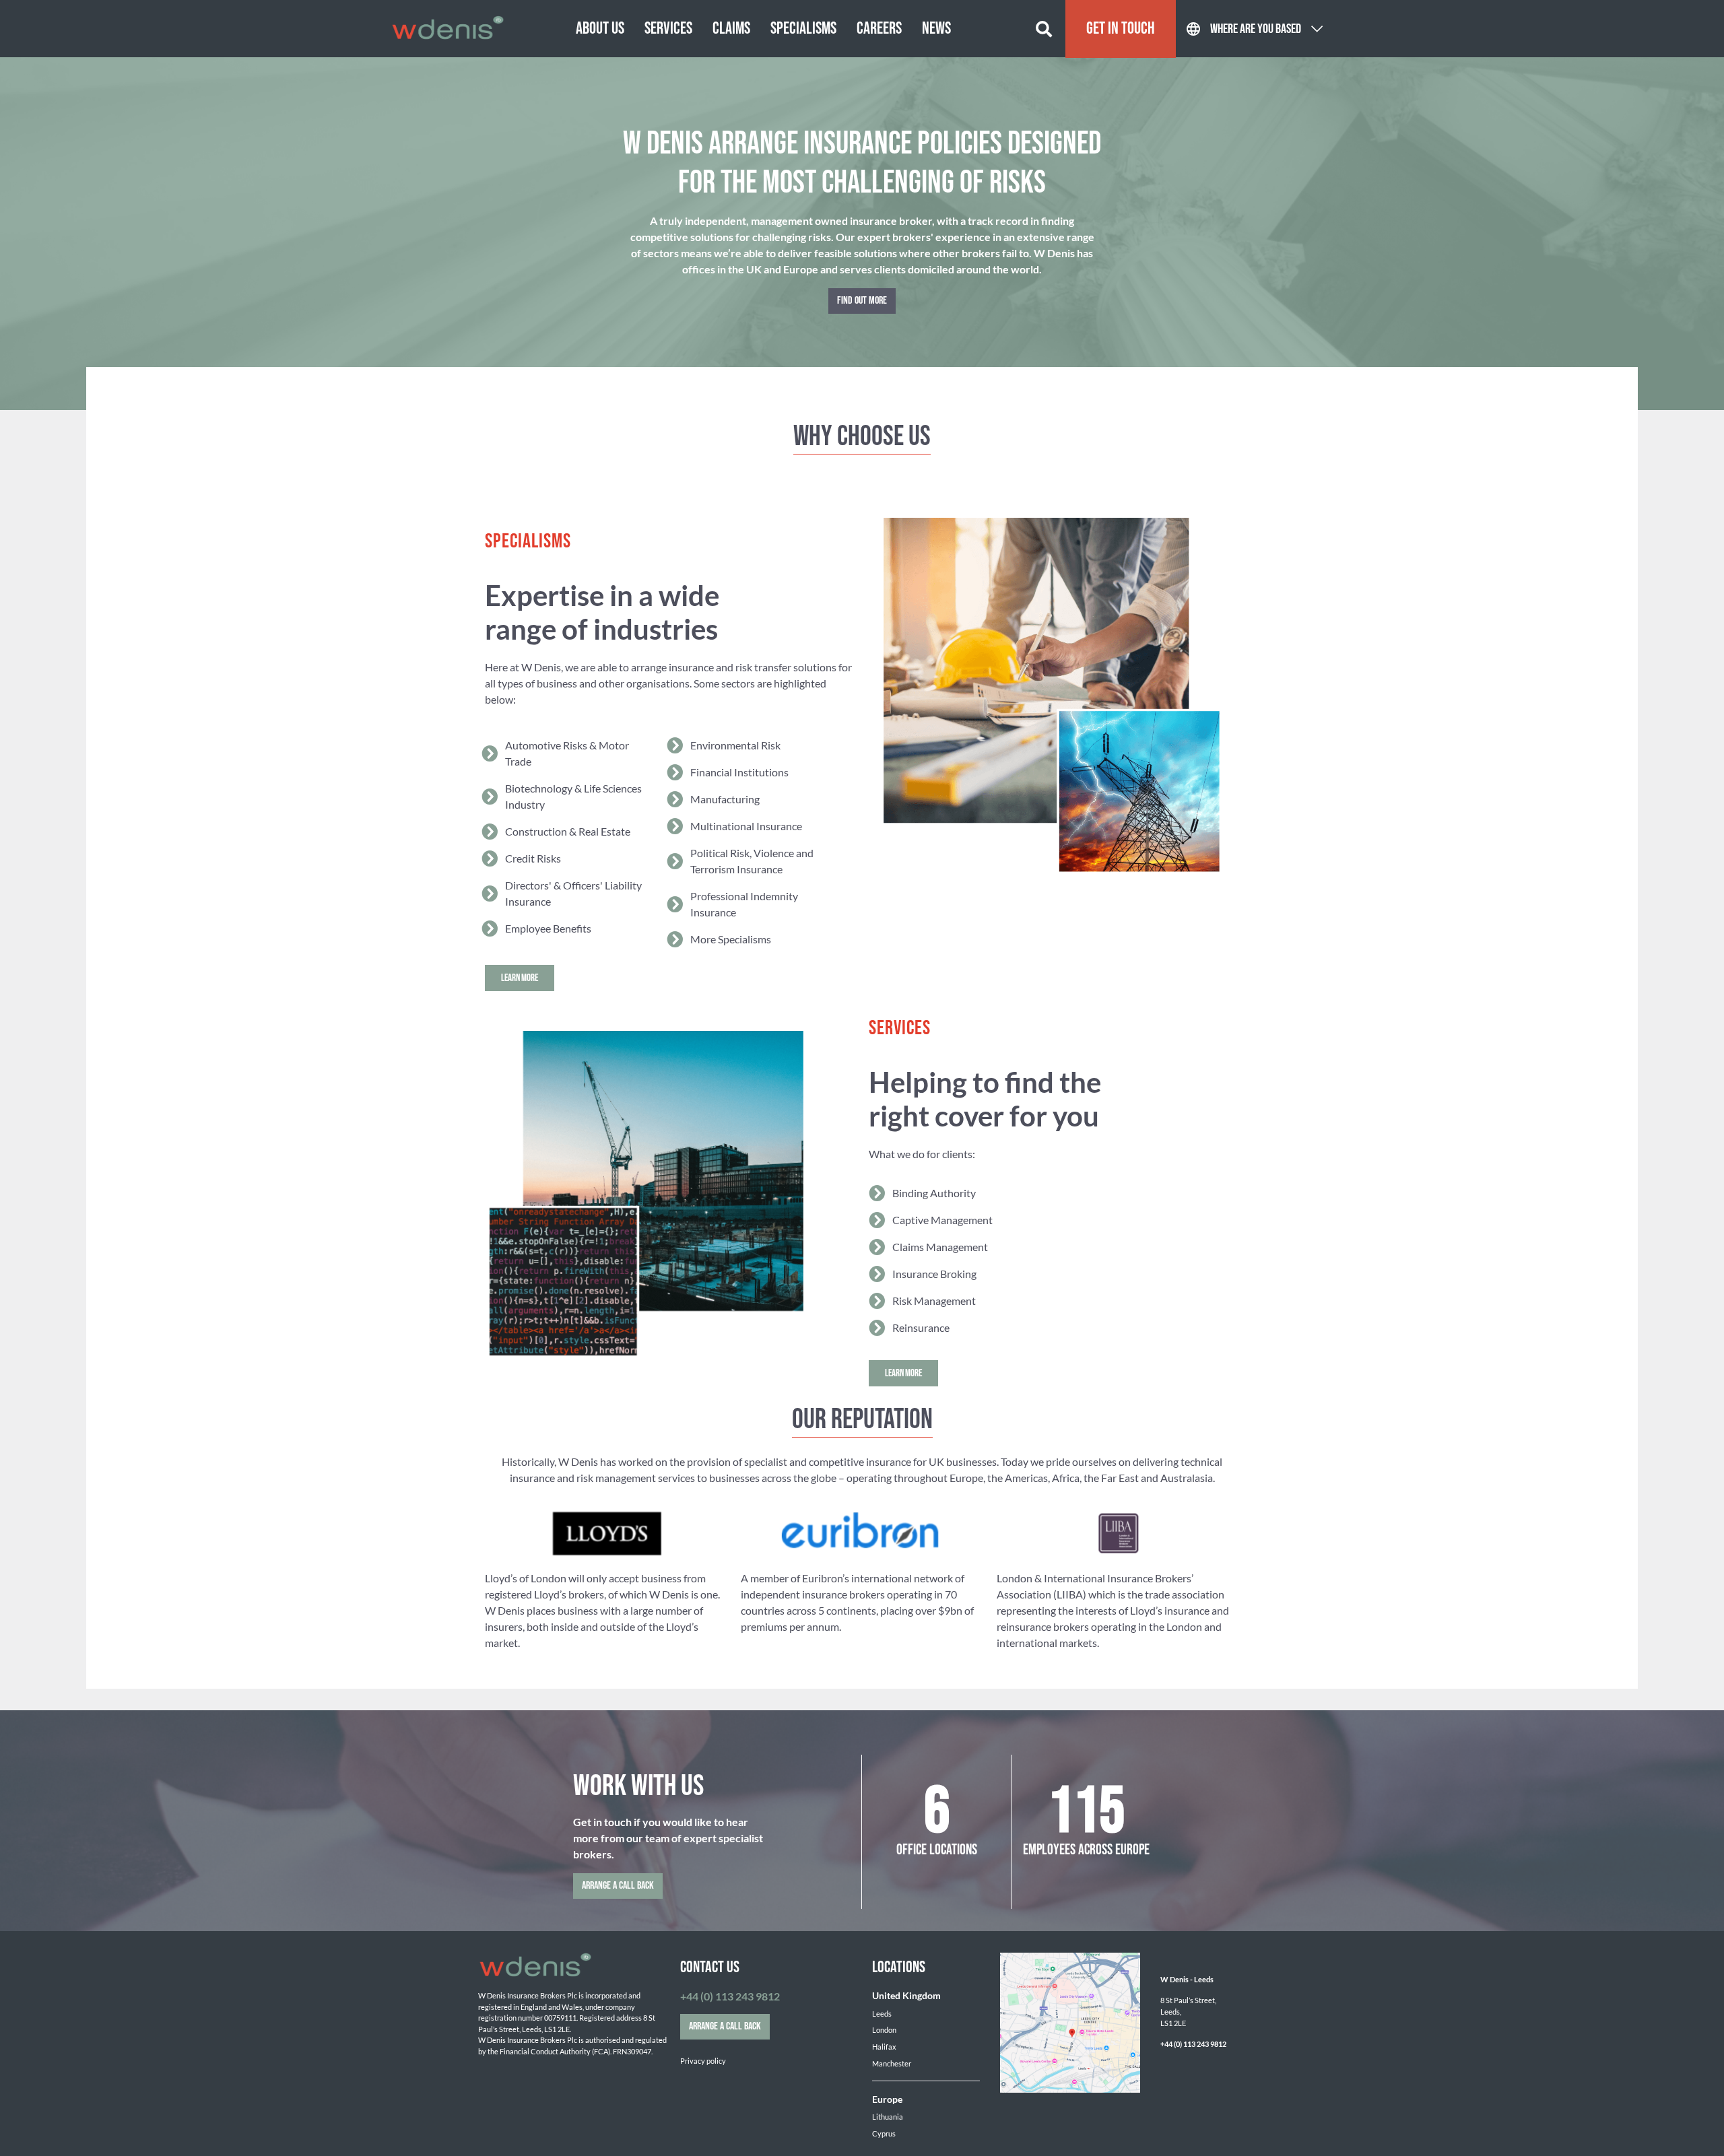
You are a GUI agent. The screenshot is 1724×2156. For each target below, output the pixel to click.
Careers (879, 29)
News (936, 29)
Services (668, 29)
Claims (731, 29)
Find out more (862, 301)
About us (600, 29)
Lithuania (888, 2117)
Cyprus (884, 2133)
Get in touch (1121, 29)
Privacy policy (703, 2061)
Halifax (884, 2047)
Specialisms (803, 29)
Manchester (892, 2063)
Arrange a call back (618, 1886)
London (884, 2030)
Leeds (882, 2014)
